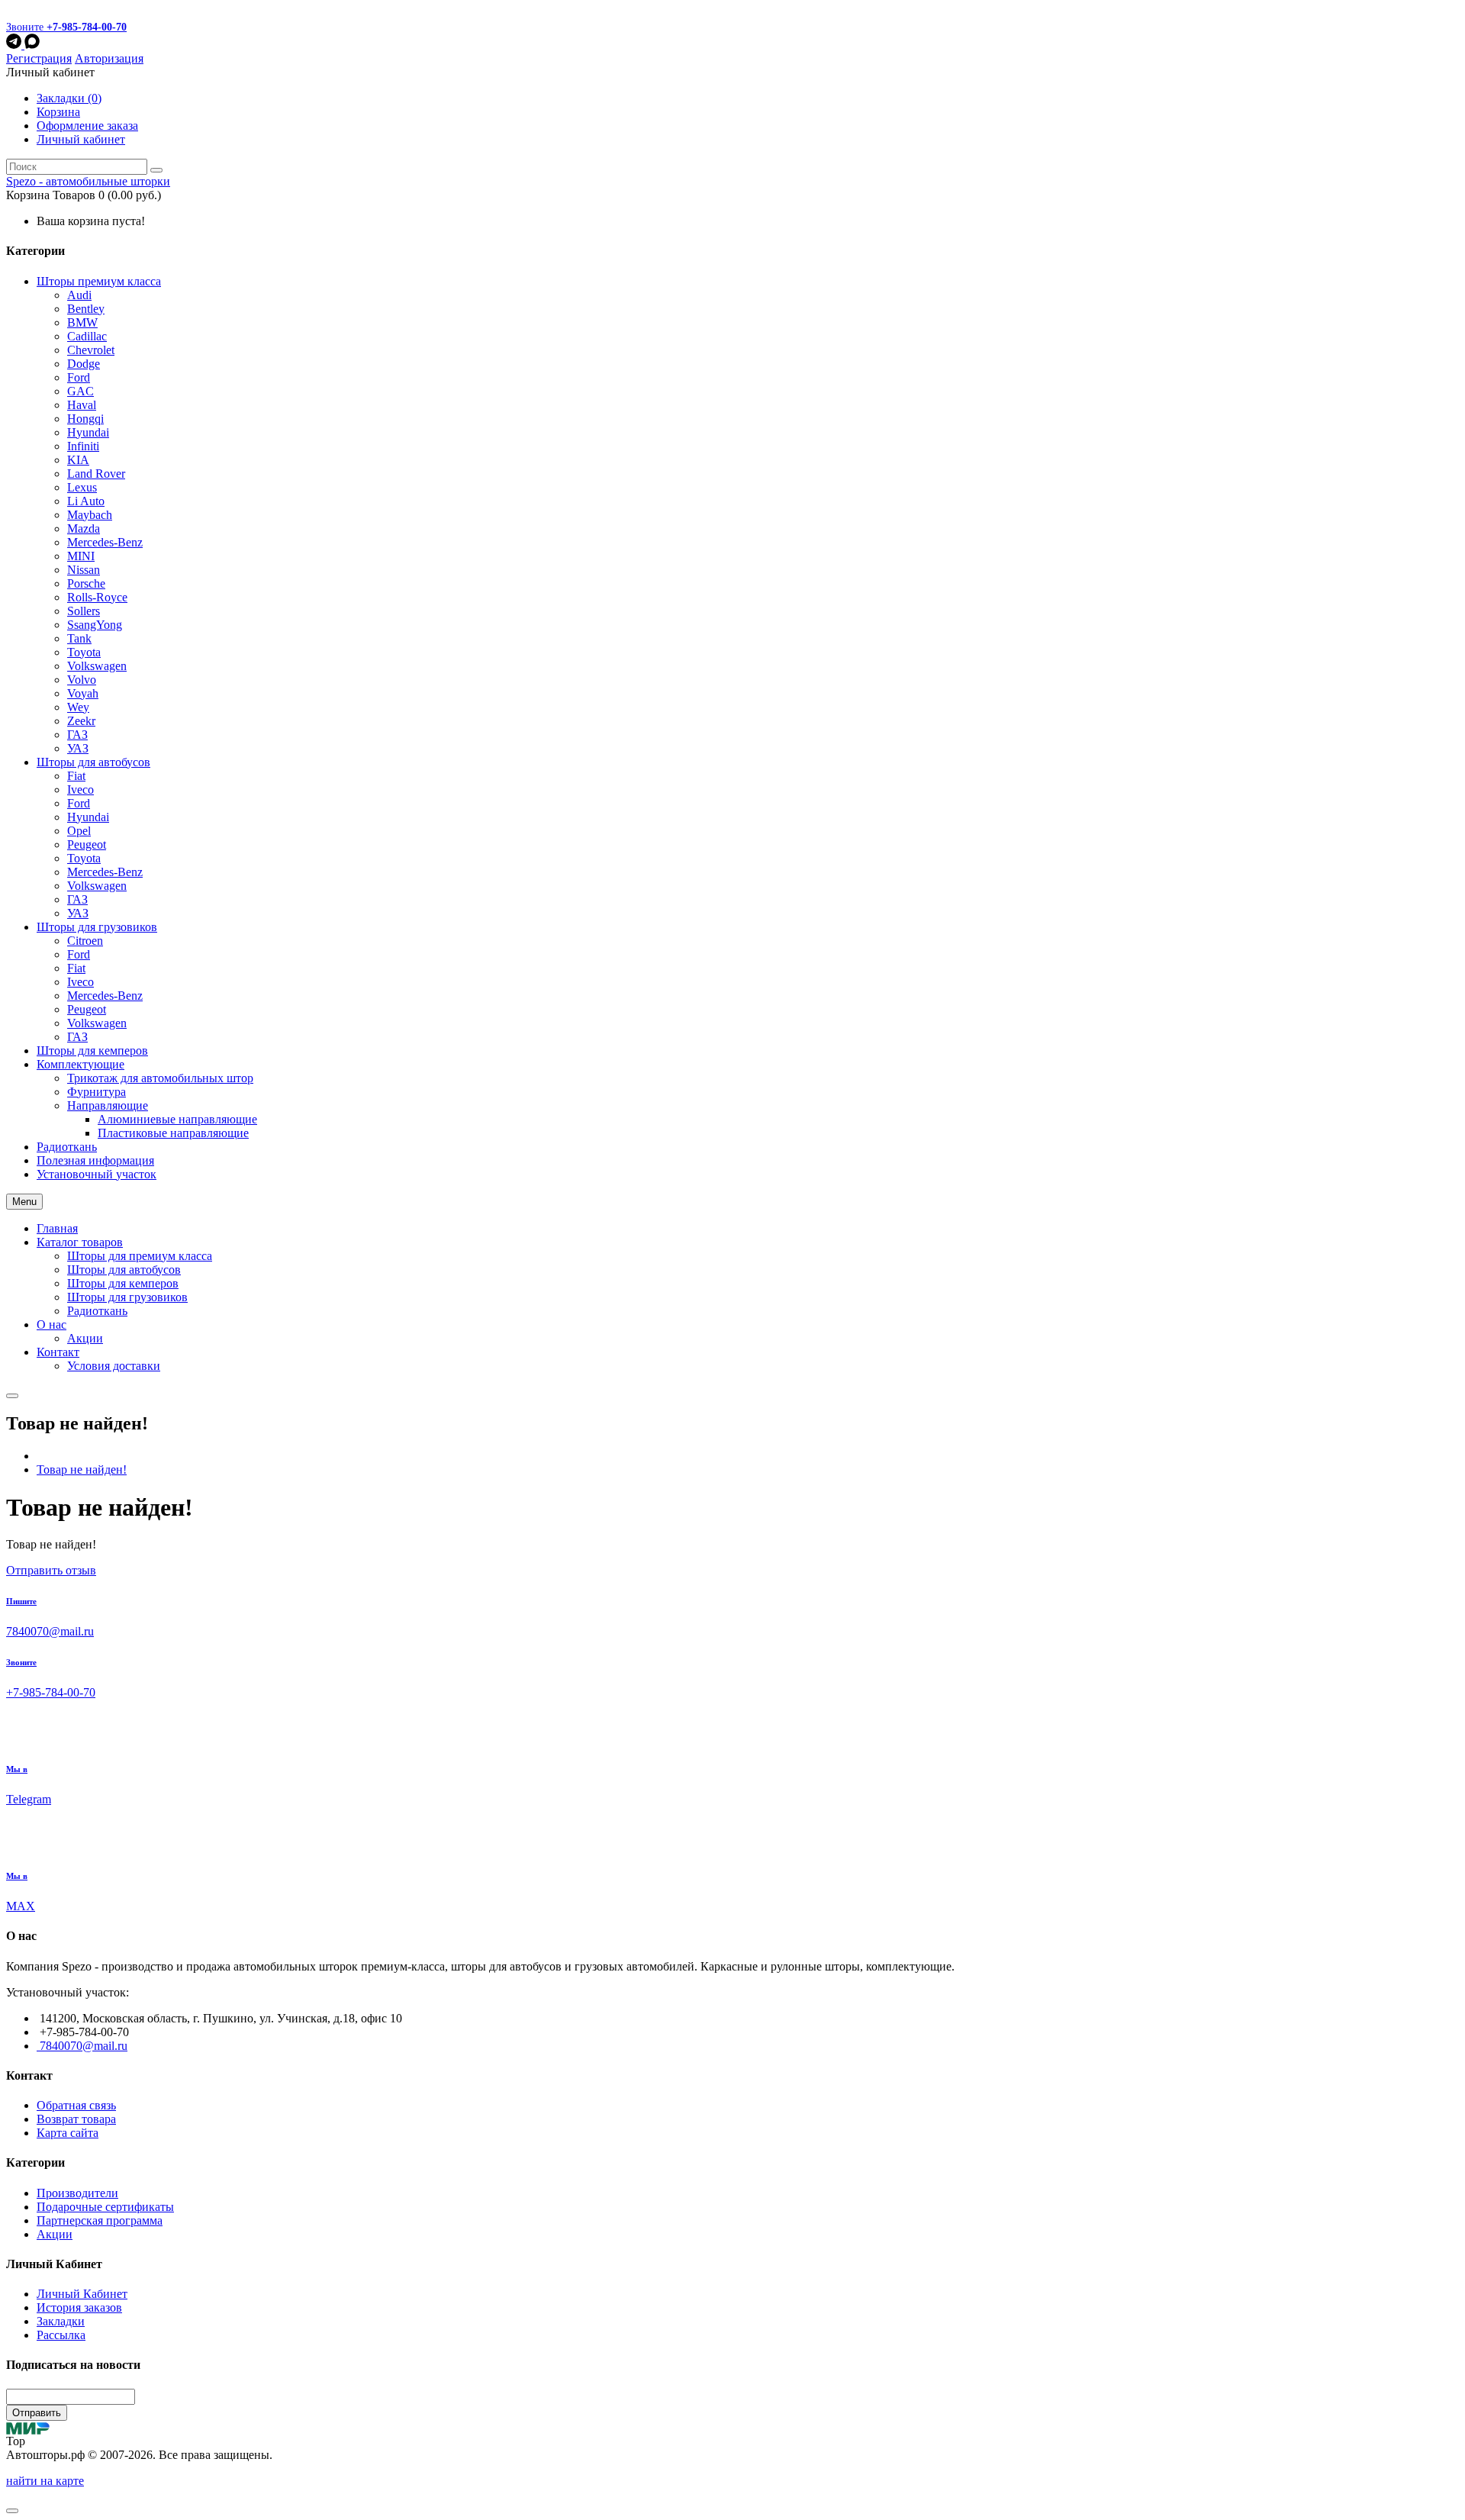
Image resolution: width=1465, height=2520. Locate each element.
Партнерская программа (100, 2220)
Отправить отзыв (51, 1570)
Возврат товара (76, 2119)
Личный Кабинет (82, 2294)
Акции (55, 2234)
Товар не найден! (82, 1469)
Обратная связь (76, 2105)
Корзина (58, 112)
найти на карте (45, 2481)
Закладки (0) (69, 98)
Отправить (37, 2413)
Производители (77, 2193)
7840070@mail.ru (84, 2046)
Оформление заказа (87, 126)
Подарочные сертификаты (105, 2207)
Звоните (66, 27)
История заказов (79, 2307)
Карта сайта (68, 2133)
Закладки (61, 2321)
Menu (24, 1202)
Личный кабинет (81, 139)
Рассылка (61, 2335)
